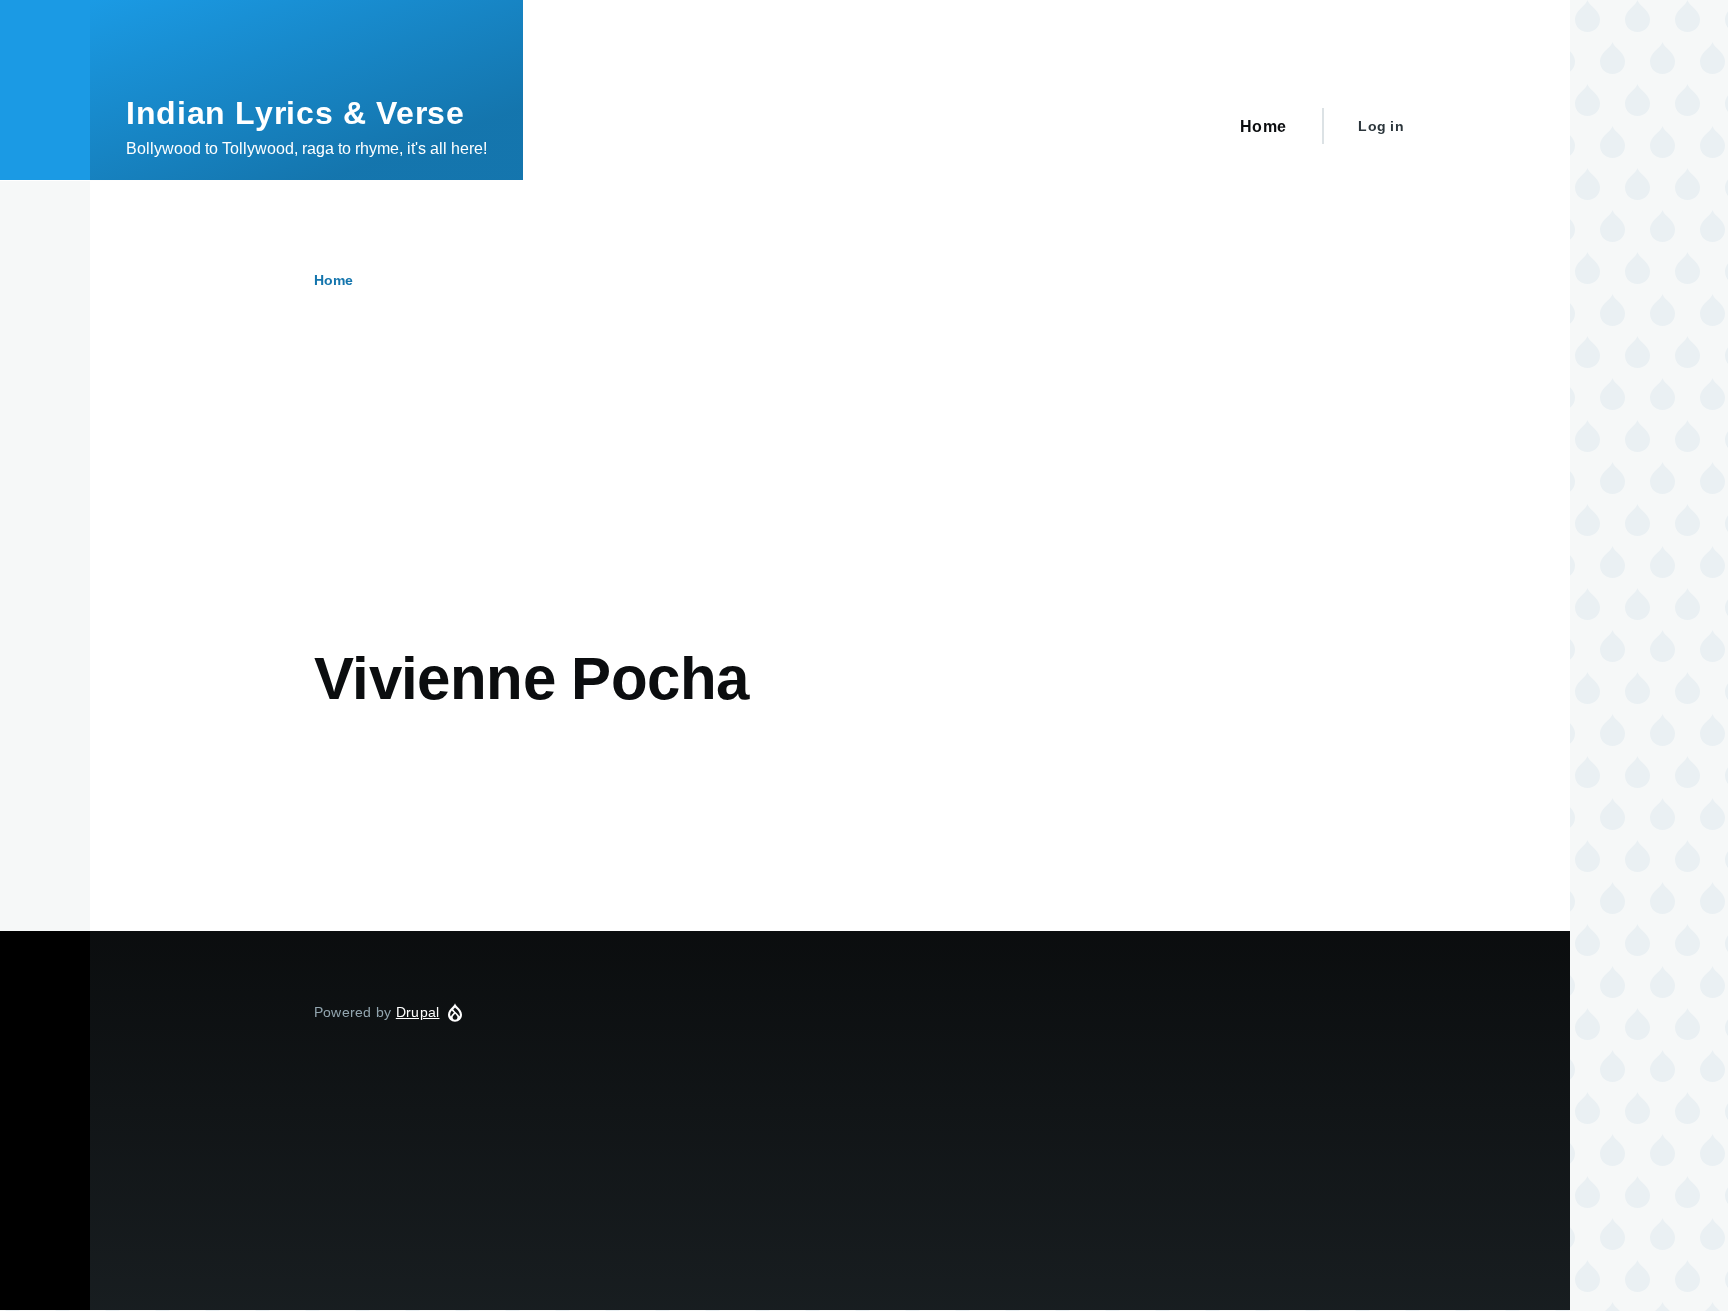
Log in (1381, 126)
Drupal (418, 1012)
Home (333, 280)
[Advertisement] (765, 493)
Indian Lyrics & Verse (295, 113)
